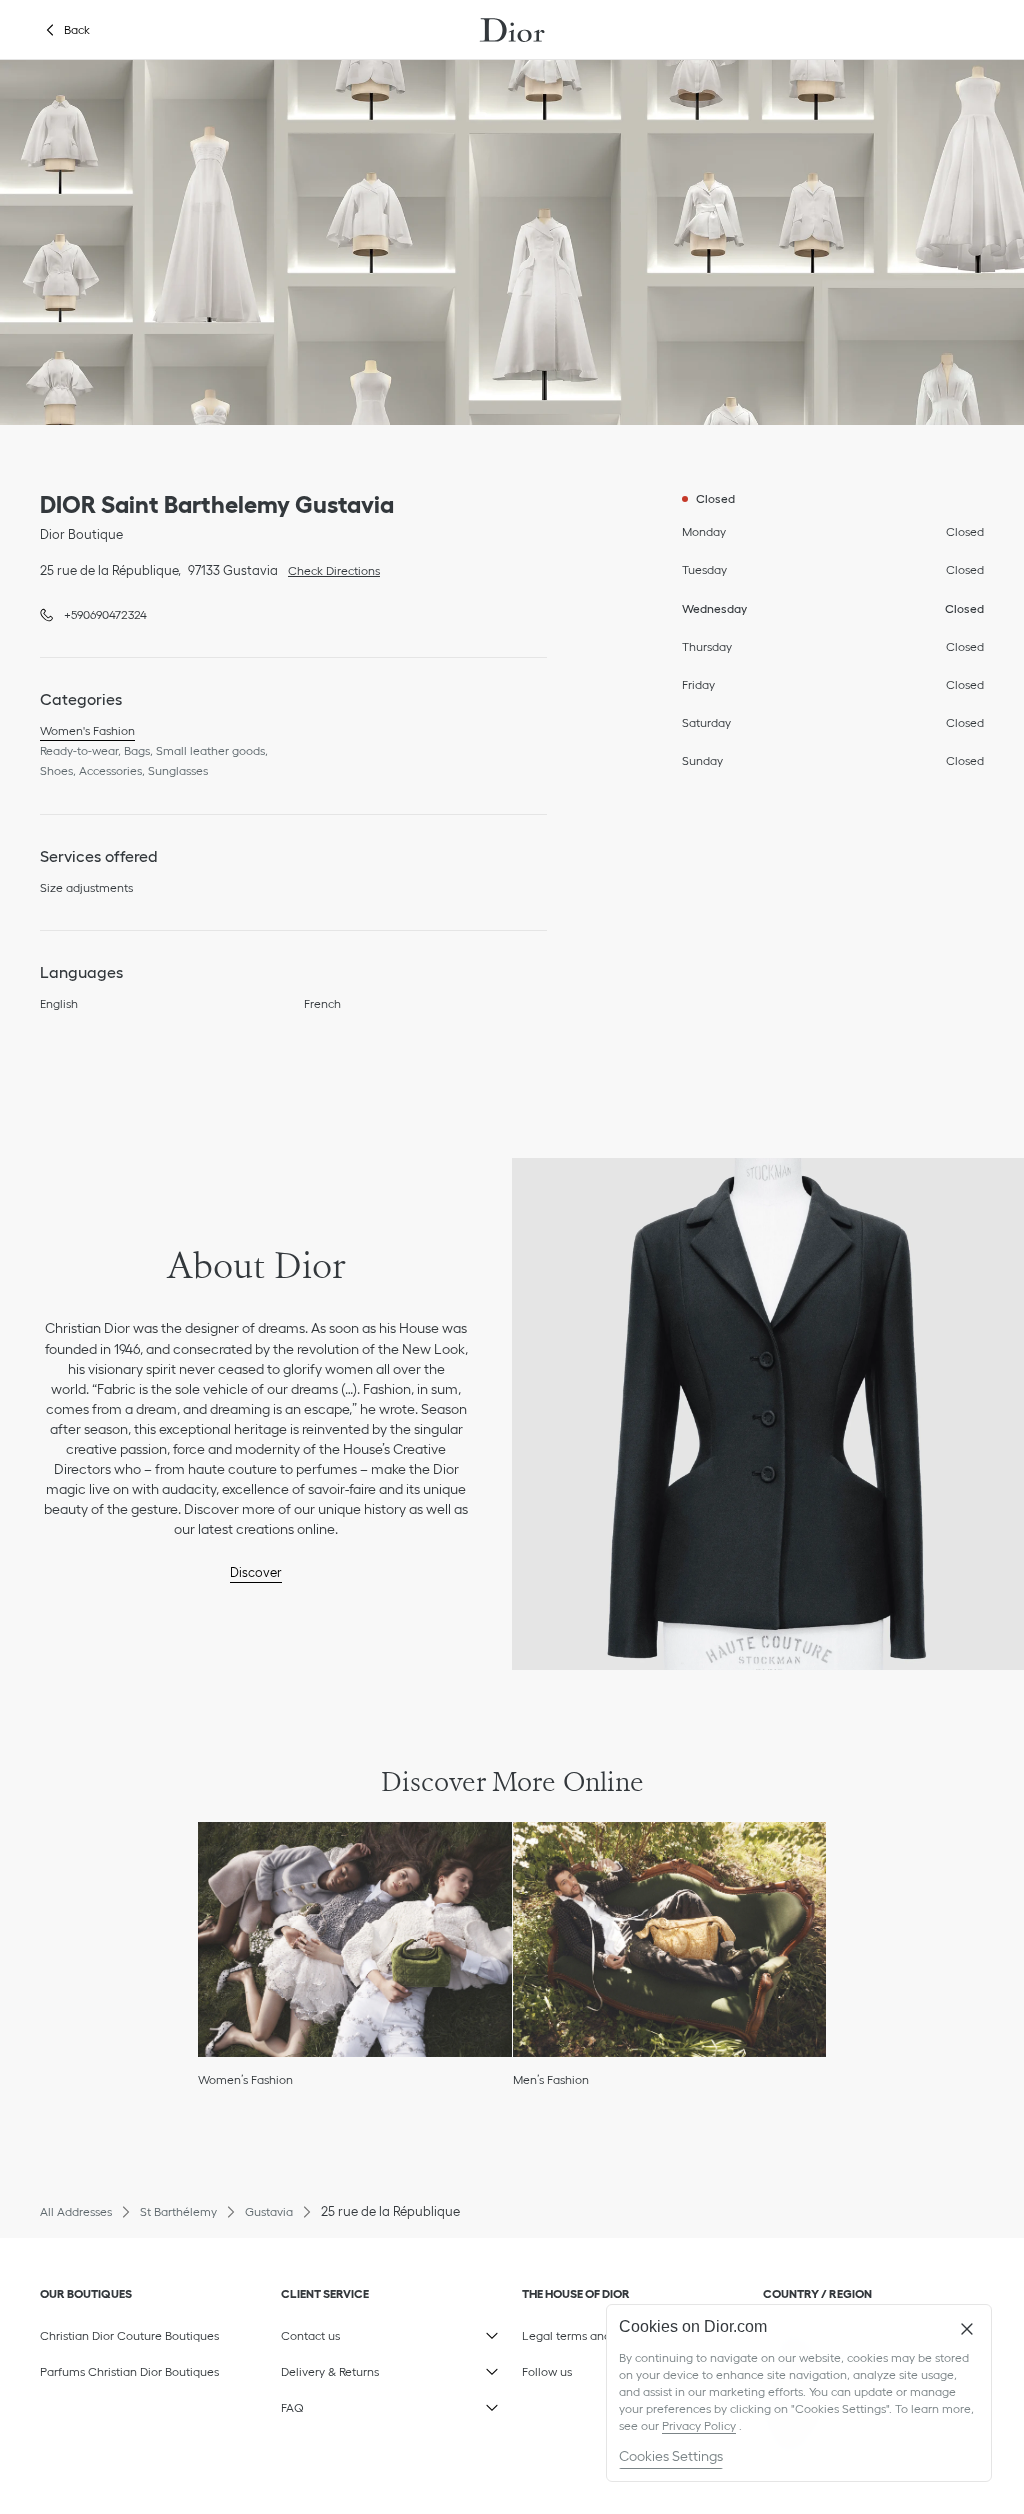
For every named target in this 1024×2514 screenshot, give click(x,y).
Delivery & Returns (376, 2368)
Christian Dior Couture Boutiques (129, 2335)
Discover (256, 1572)
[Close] (967, 2329)
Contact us (376, 2332)
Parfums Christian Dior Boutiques (129, 2371)
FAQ (376, 2404)
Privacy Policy (699, 2425)
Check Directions (329, 569)
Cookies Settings (671, 2456)
